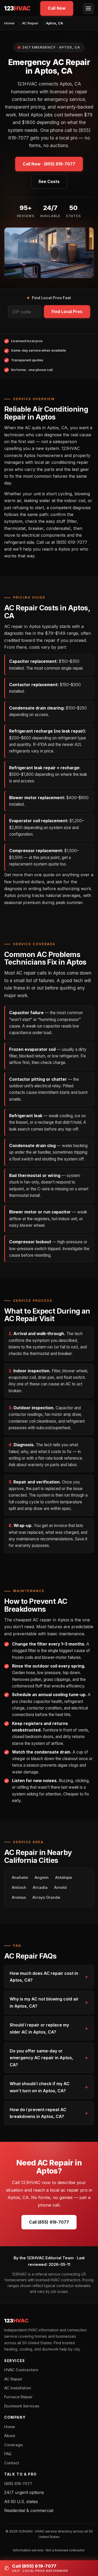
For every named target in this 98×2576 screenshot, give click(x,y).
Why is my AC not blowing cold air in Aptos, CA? (44, 2002)
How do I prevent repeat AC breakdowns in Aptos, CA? (38, 2113)
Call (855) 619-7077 (49, 2222)
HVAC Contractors (21, 2370)
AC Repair (30, 23)
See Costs (49, 182)
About (10, 2436)
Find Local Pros (67, 312)
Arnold (60, 1887)
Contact (12, 2463)
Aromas (19, 1897)
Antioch (19, 1887)
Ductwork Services (22, 2406)
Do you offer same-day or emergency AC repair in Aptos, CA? (41, 2058)
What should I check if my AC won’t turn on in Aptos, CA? (40, 2087)
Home (9, 23)
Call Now (57, 8)
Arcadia (40, 1887)
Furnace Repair (18, 2397)
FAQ (8, 2454)
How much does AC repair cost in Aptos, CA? (44, 1977)
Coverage (13, 2445)
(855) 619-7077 (18, 2484)
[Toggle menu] (88, 8)
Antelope (64, 1878)
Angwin (42, 1878)
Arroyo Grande (46, 1897)
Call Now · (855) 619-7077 (49, 164)
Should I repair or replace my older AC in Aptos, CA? (39, 2028)
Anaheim (20, 1878)
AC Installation (18, 2388)
